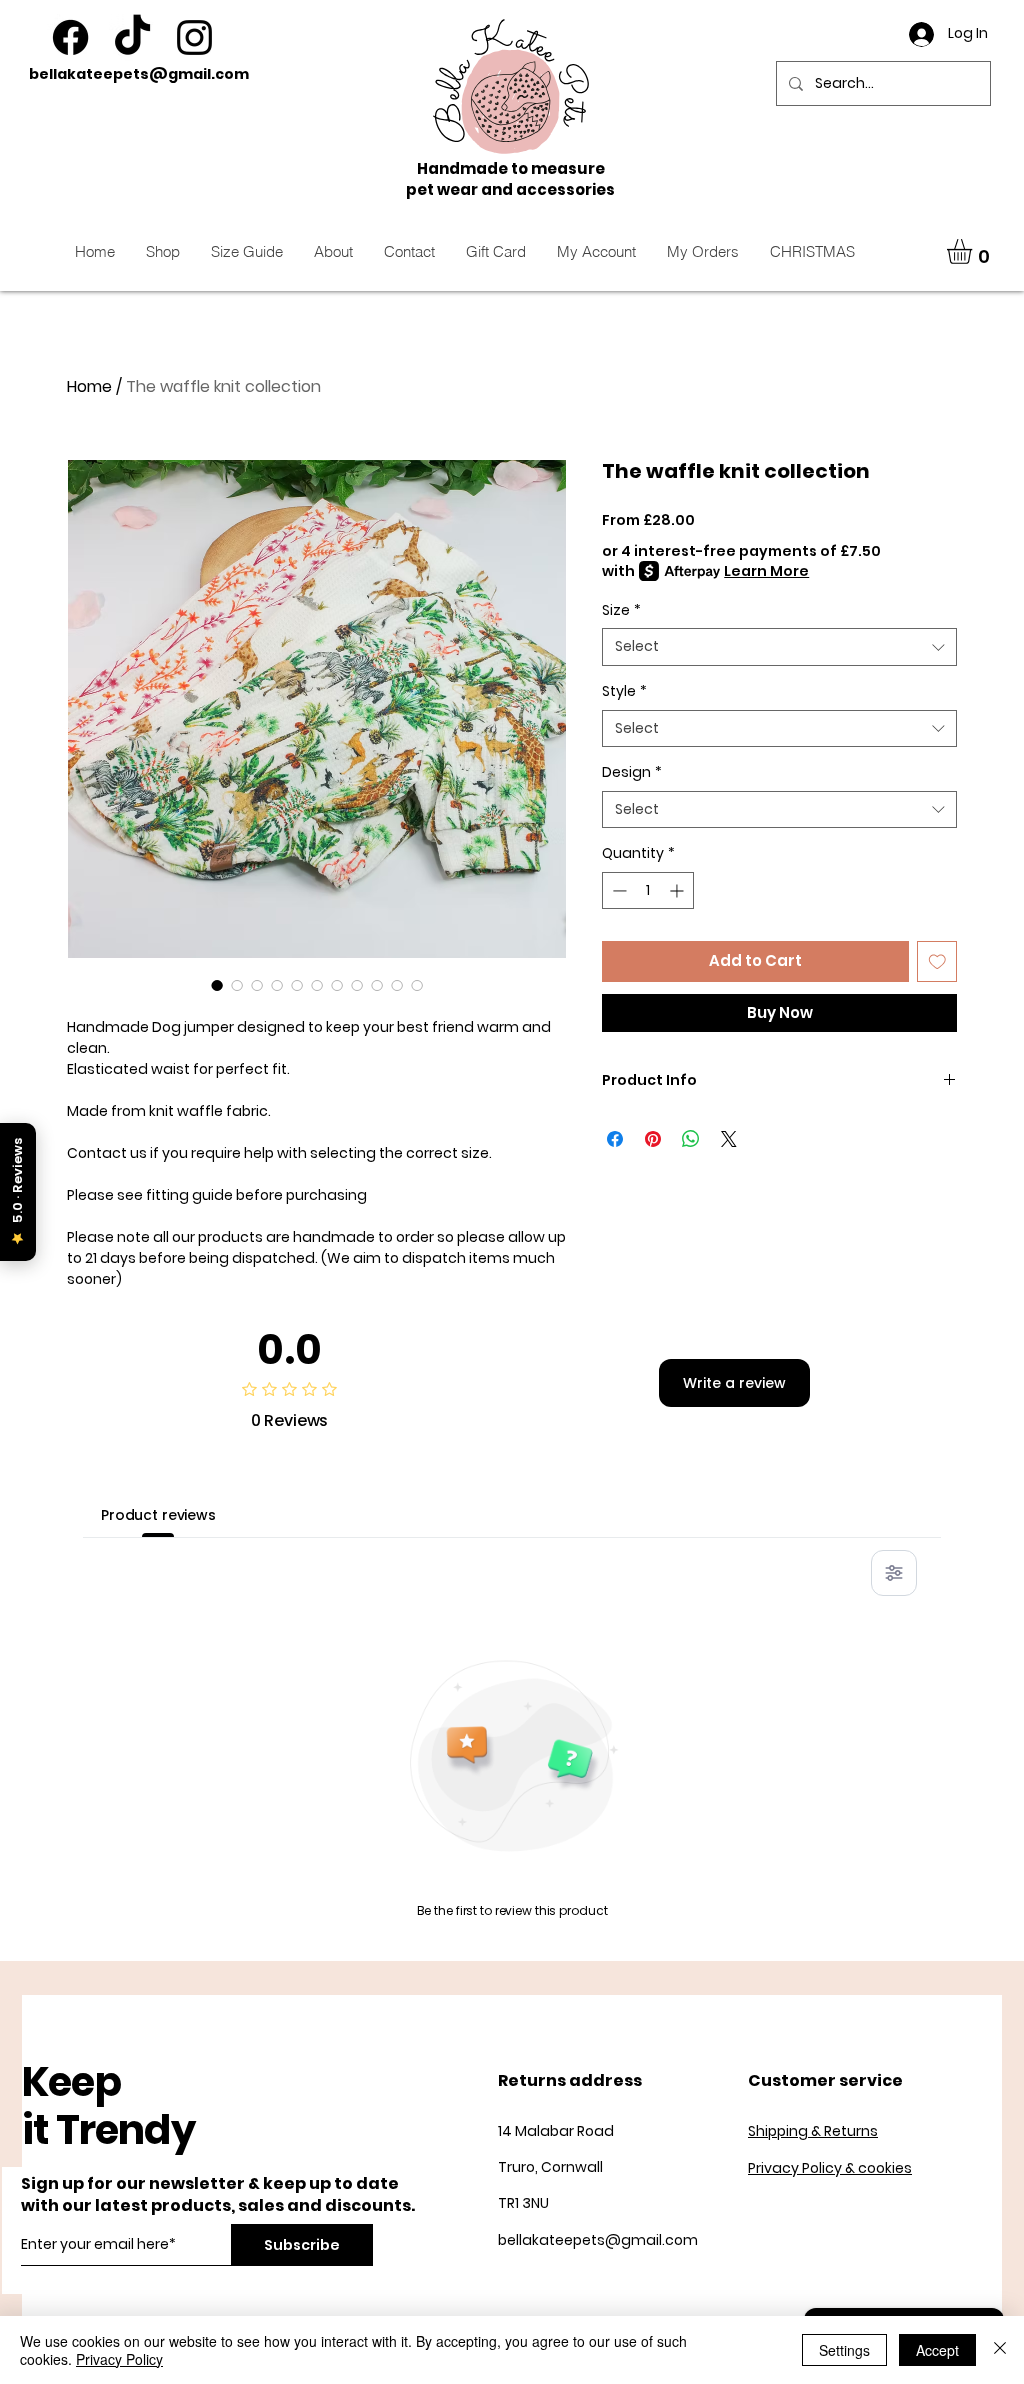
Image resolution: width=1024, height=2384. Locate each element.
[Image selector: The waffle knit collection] (217, 985)
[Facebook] (70, 37)
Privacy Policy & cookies (830, 2168)
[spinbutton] (648, 890)
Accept (937, 2350)
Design (632, 772)
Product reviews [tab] (158, 1515)
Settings (844, 2350)
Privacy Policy (119, 2359)
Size (621, 610)
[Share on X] (729, 1139)
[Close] (1000, 2350)
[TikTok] (132, 37)
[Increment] (678, 890)
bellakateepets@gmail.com (139, 74)
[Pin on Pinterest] (653, 1139)
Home (89, 386)
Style (624, 691)
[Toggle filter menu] (894, 1573)
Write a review (734, 1383)
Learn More (766, 571)
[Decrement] (617, 890)
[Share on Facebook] (615, 1139)
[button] (974, 251)
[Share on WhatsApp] (691, 1139)
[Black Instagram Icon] (194, 37)
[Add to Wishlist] (937, 961)
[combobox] (779, 647)
